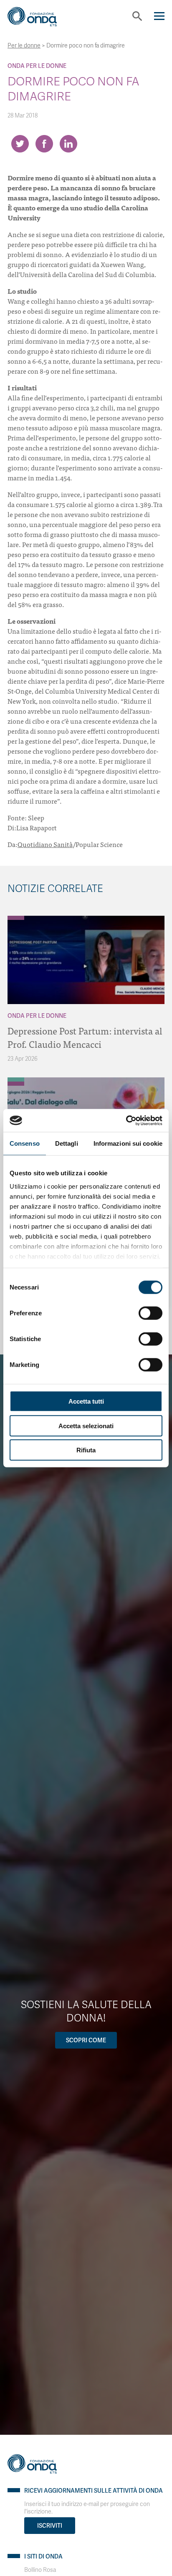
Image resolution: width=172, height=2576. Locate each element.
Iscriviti (50, 2526)
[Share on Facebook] (44, 144)
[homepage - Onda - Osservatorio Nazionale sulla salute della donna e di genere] (39, 20)
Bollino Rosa (40, 2570)
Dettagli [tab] (67, 1143)
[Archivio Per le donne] (16, 918)
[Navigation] (159, 16)
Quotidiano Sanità (45, 844)
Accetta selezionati (86, 1425)
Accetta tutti (86, 1401)
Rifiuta (86, 1450)
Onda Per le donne (37, 66)
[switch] (150, 1313)
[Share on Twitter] (20, 144)
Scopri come (86, 2040)
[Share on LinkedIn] (68, 144)
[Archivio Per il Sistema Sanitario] (16, 1079)
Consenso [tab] (25, 1143)
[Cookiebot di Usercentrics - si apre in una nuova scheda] (126, 1120)
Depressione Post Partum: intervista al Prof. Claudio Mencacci (85, 1037)
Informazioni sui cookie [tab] (128, 1143)
